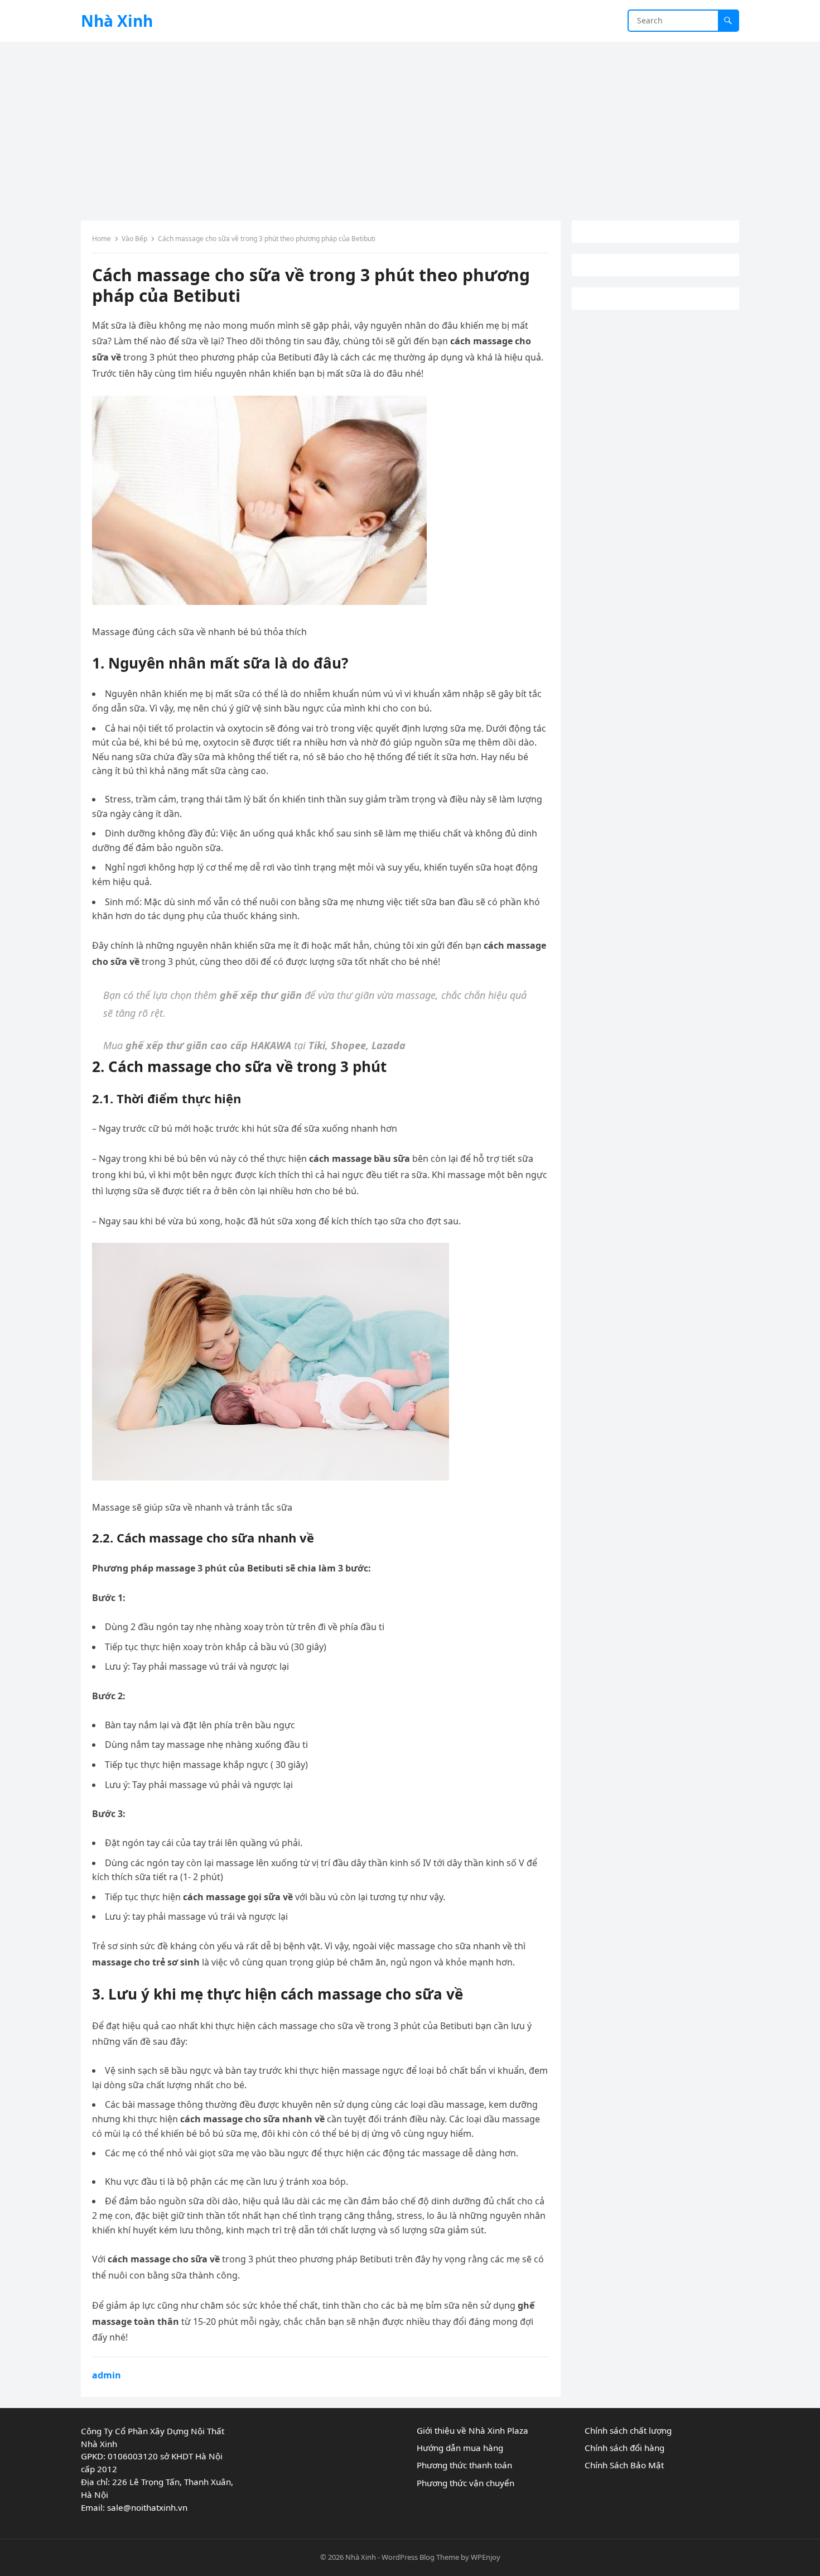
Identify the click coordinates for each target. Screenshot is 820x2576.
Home (102, 239)
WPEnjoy (486, 2557)
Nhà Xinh (117, 21)
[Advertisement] (410, 126)
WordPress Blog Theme (420, 2557)
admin (107, 2375)
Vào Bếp (134, 239)
